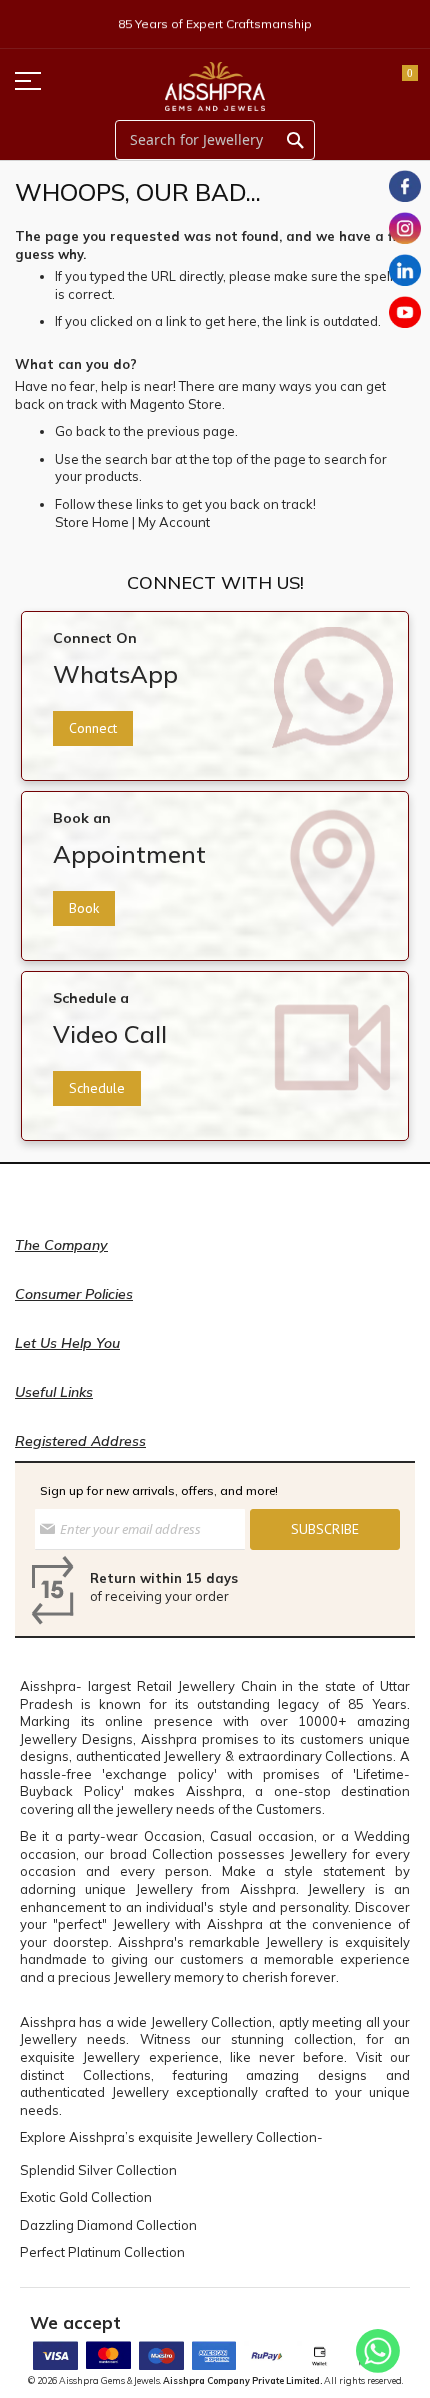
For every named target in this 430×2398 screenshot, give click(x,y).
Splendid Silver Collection (98, 2170)
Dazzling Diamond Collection (108, 2225)
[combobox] (215, 140)
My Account (174, 522)
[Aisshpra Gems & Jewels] (215, 86)
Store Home (92, 522)
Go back (80, 431)
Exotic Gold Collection (86, 2197)
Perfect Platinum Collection (102, 2252)
